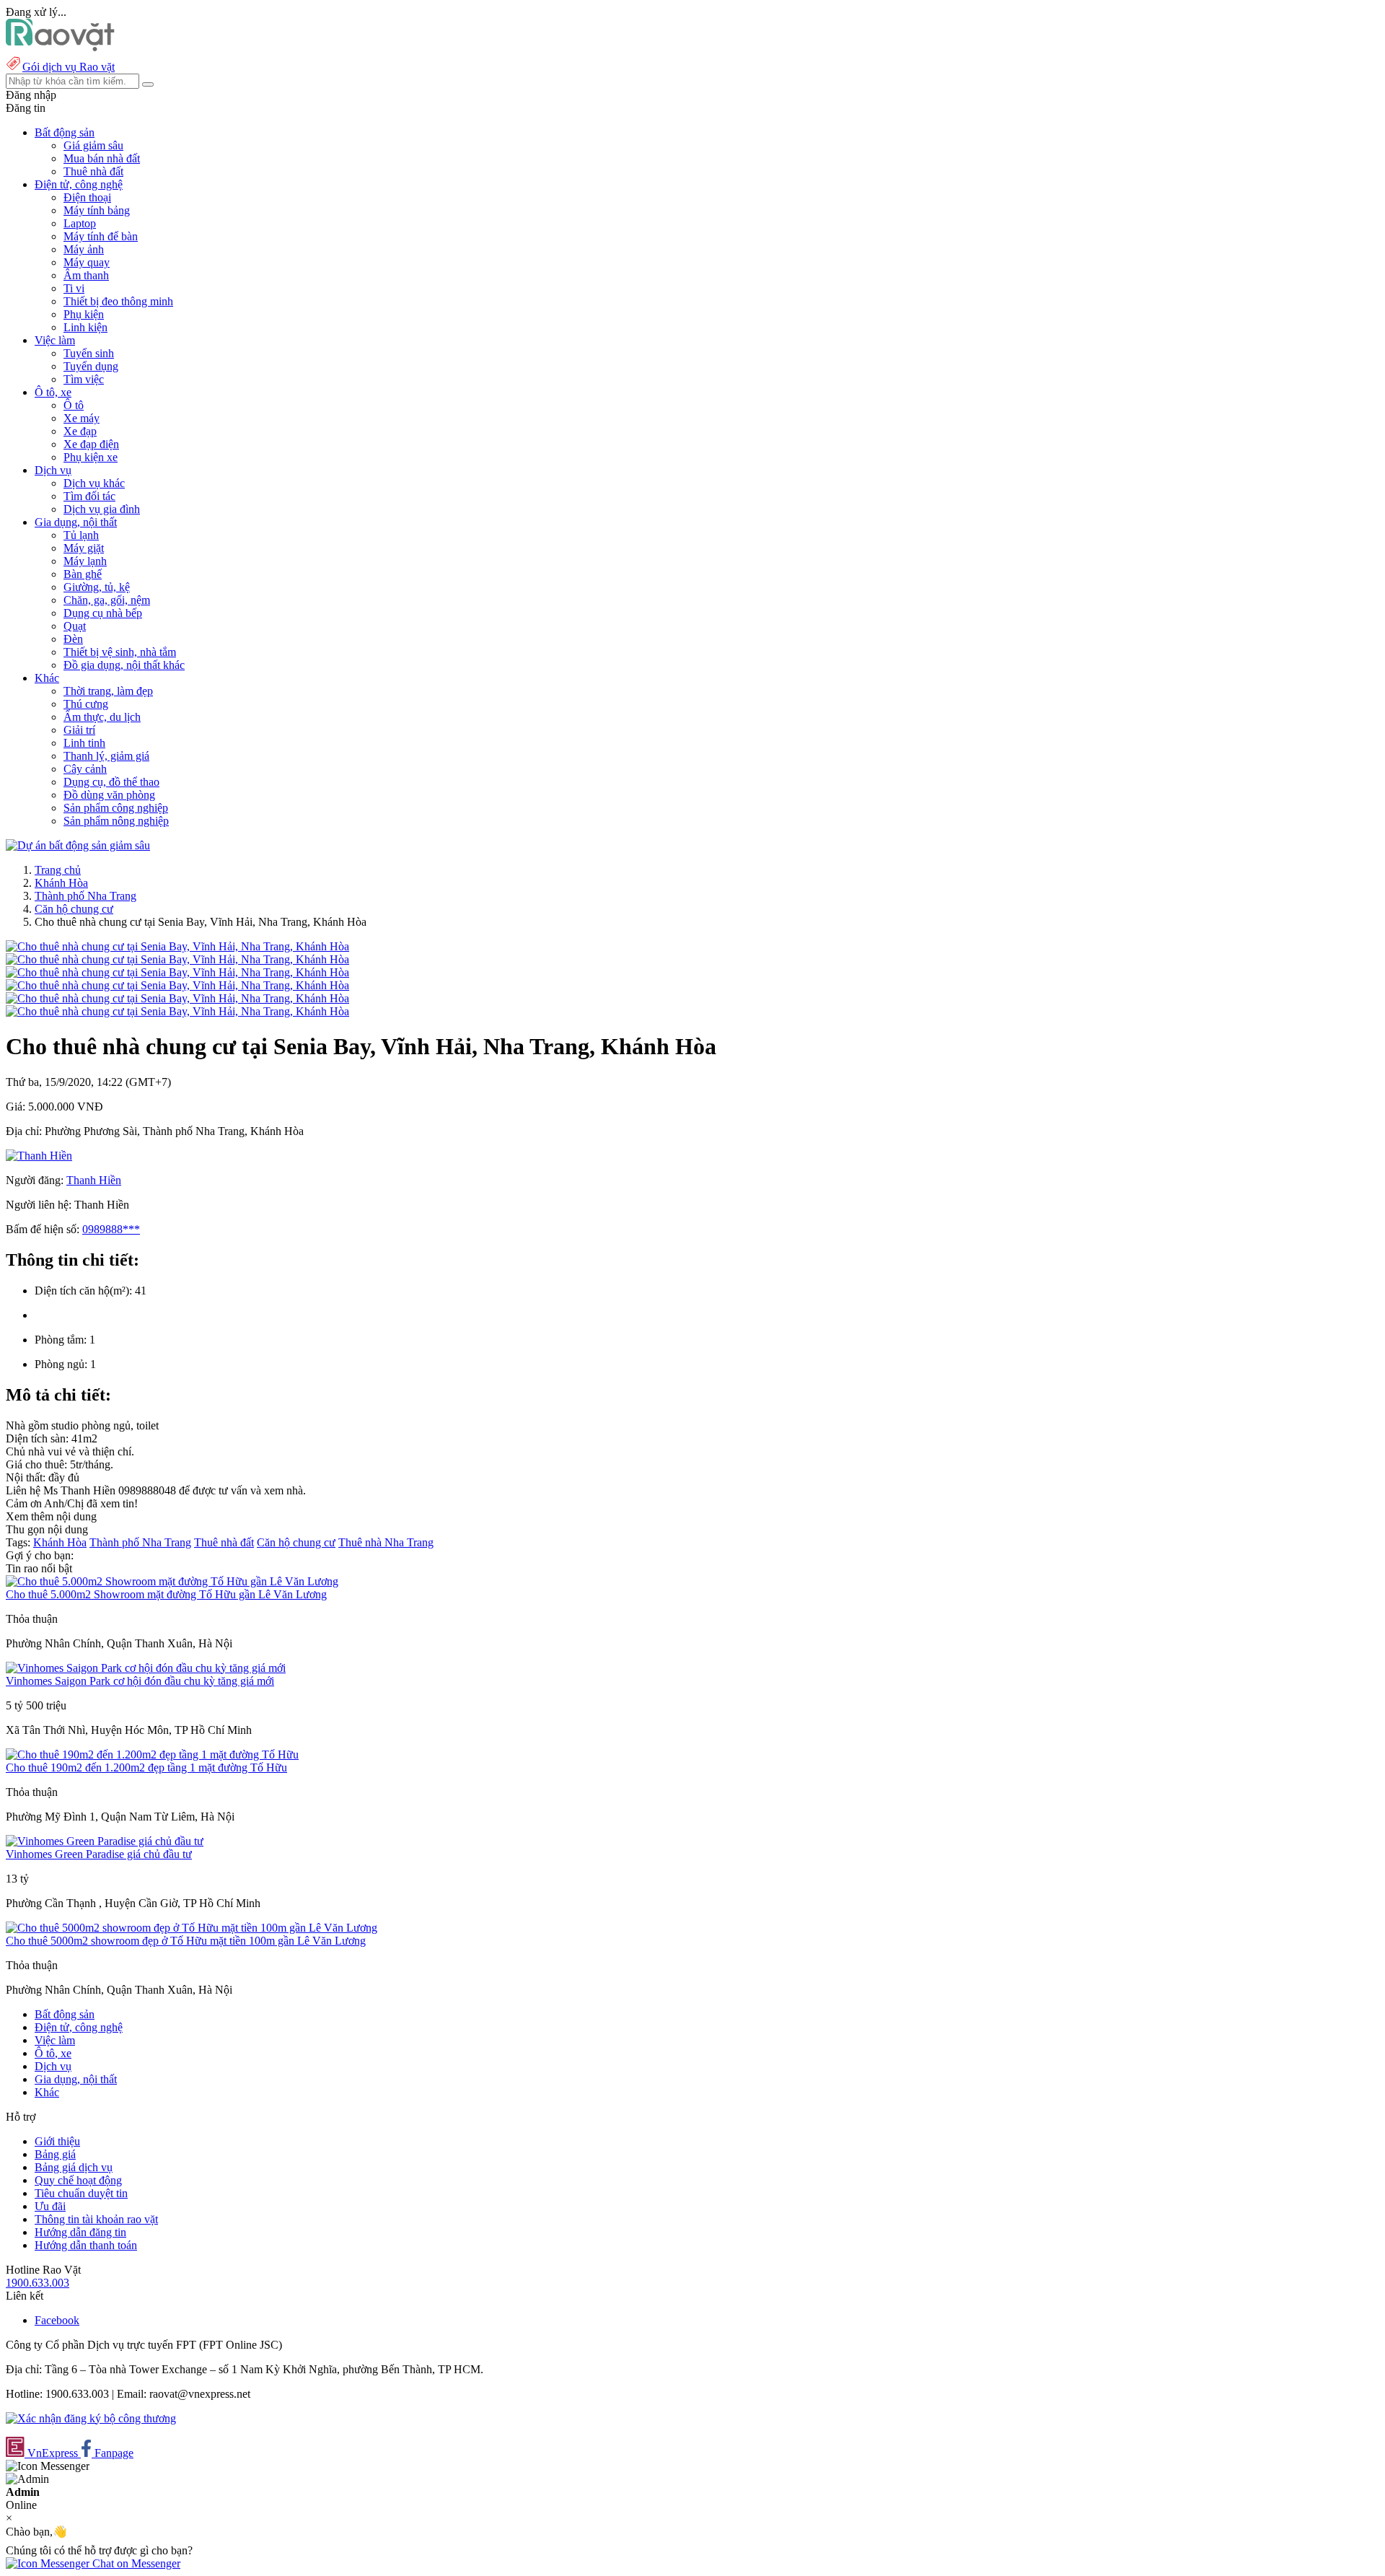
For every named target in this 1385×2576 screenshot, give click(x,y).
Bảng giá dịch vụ (74, 2167)
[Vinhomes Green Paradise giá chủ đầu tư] (105, 1841)
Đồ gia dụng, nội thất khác (124, 665)
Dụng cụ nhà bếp (103, 613)
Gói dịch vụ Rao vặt (69, 67)
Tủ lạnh (81, 535)
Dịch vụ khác (94, 483)
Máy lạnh (85, 561)
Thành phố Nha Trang (85, 896)
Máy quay (87, 262)
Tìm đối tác (89, 496)
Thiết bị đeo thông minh (118, 301)
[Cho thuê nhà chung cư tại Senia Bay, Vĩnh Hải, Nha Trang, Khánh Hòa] (177, 946)
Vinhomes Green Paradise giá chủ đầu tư (99, 1854)
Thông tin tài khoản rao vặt (96, 2219)
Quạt (75, 626)
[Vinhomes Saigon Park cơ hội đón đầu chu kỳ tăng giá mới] (146, 1668)
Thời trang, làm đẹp (108, 691)
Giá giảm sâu (93, 145)
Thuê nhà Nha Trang (386, 1542)
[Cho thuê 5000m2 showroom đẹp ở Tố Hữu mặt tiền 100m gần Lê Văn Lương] (192, 1928)
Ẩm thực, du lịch (102, 717)
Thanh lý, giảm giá (106, 756)
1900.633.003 (38, 2283)
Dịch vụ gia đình (102, 509)
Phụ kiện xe (91, 457)
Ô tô (74, 405)
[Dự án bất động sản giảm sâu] (78, 845)
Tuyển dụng (91, 366)
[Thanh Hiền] (39, 1156)
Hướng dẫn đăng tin (80, 2232)
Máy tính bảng (97, 210)
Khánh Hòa (61, 883)
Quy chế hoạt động (78, 2180)
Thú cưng (86, 704)
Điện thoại (87, 197)
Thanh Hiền (94, 1180)
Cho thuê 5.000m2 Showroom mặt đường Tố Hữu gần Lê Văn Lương (166, 1594)
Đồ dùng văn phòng (109, 795)
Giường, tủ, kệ (97, 587)
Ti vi (74, 288)
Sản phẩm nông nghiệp (116, 821)
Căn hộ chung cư (74, 909)
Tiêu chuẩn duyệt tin (81, 2193)
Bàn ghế (83, 574)
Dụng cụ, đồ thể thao (111, 782)
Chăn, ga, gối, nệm (107, 600)
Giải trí (79, 730)
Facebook (57, 2320)
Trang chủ (58, 870)
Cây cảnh (85, 769)
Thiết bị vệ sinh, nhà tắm (120, 652)
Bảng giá (55, 2154)
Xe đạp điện (91, 444)
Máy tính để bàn (101, 236)
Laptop (80, 223)
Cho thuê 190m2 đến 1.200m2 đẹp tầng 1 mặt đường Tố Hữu (146, 1767)
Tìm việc (84, 379)
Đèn (73, 639)
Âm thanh (86, 275)
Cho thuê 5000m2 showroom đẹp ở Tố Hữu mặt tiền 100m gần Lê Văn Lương (186, 1941)
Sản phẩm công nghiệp (116, 808)
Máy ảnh (84, 249)
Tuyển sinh (89, 353)
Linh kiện (85, 327)
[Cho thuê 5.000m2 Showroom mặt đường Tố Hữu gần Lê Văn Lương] (172, 1581)
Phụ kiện (84, 314)
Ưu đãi (50, 2206)
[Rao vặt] (60, 47)
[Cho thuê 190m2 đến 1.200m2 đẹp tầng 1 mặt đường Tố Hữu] (152, 1754)
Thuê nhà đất (93, 171)
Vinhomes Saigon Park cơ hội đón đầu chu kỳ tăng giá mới (140, 1681)
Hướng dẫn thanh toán (86, 2245)
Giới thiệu (57, 2141)
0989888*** (111, 1229)
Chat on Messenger (135, 2563)
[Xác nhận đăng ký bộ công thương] (91, 2418)
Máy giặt (84, 548)
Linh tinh (84, 743)
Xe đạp (80, 431)
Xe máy (82, 418)
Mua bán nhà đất (102, 158)
